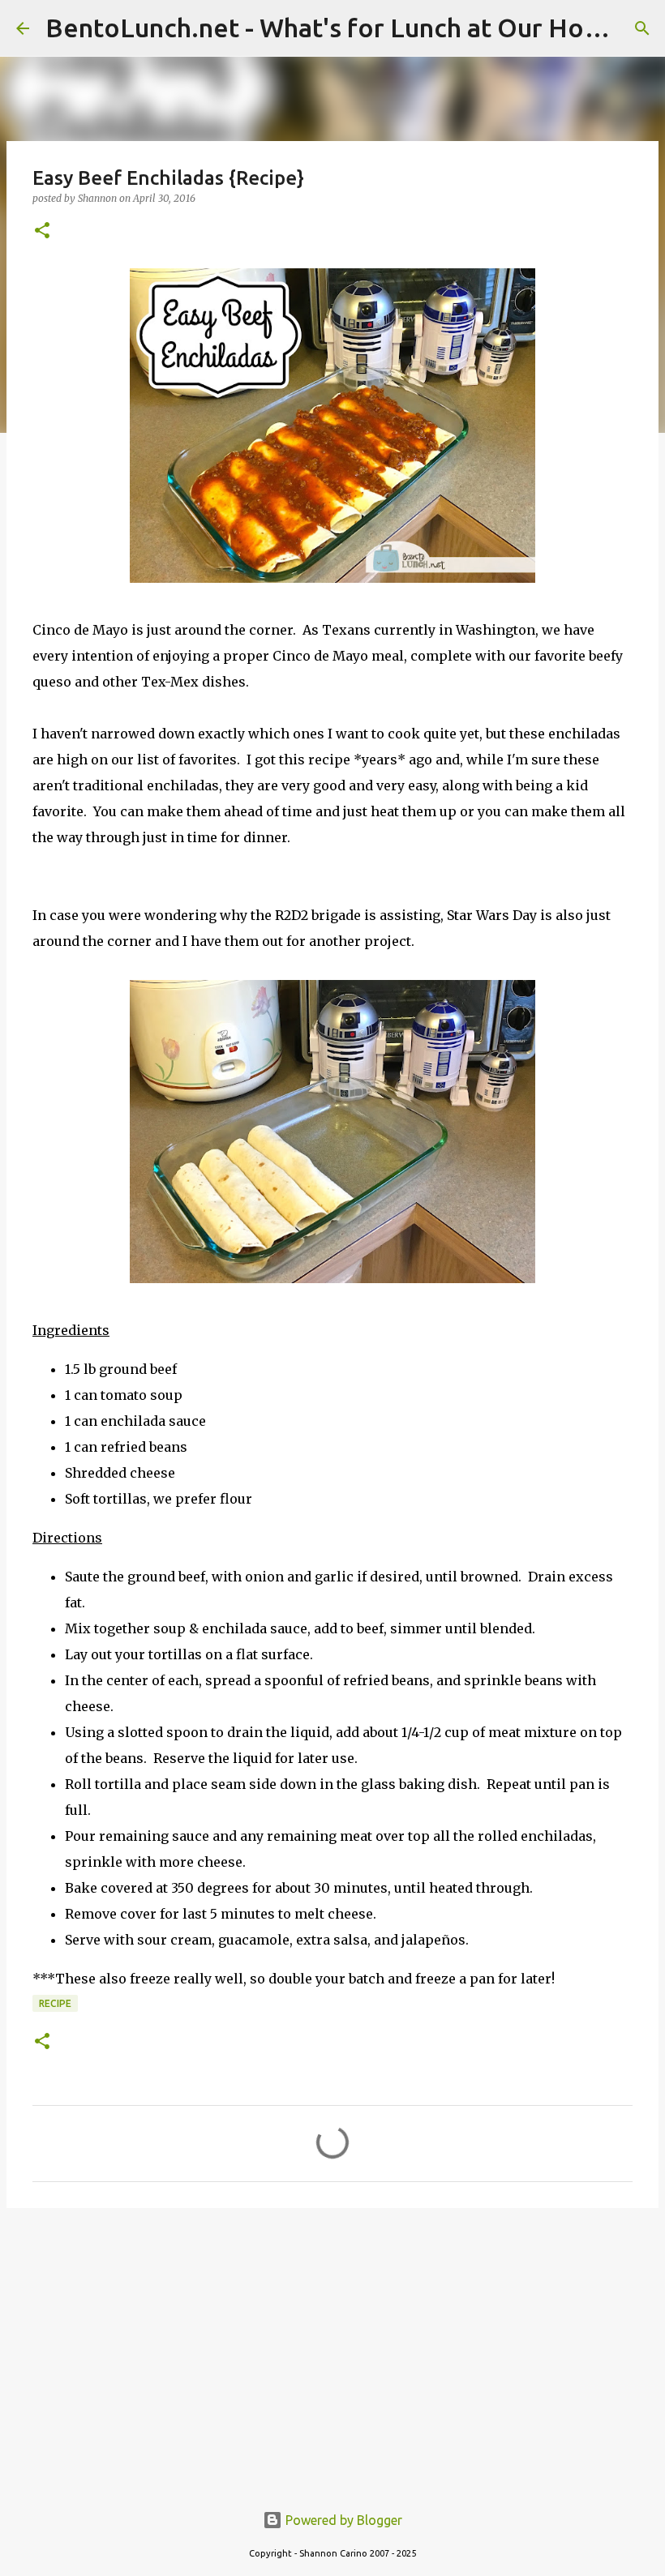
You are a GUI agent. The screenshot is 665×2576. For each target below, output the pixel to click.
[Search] (642, 28)
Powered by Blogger (342, 2520)
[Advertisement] (332, 2346)
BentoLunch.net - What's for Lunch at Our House (336, 28)
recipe (55, 2003)
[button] (42, 231)
